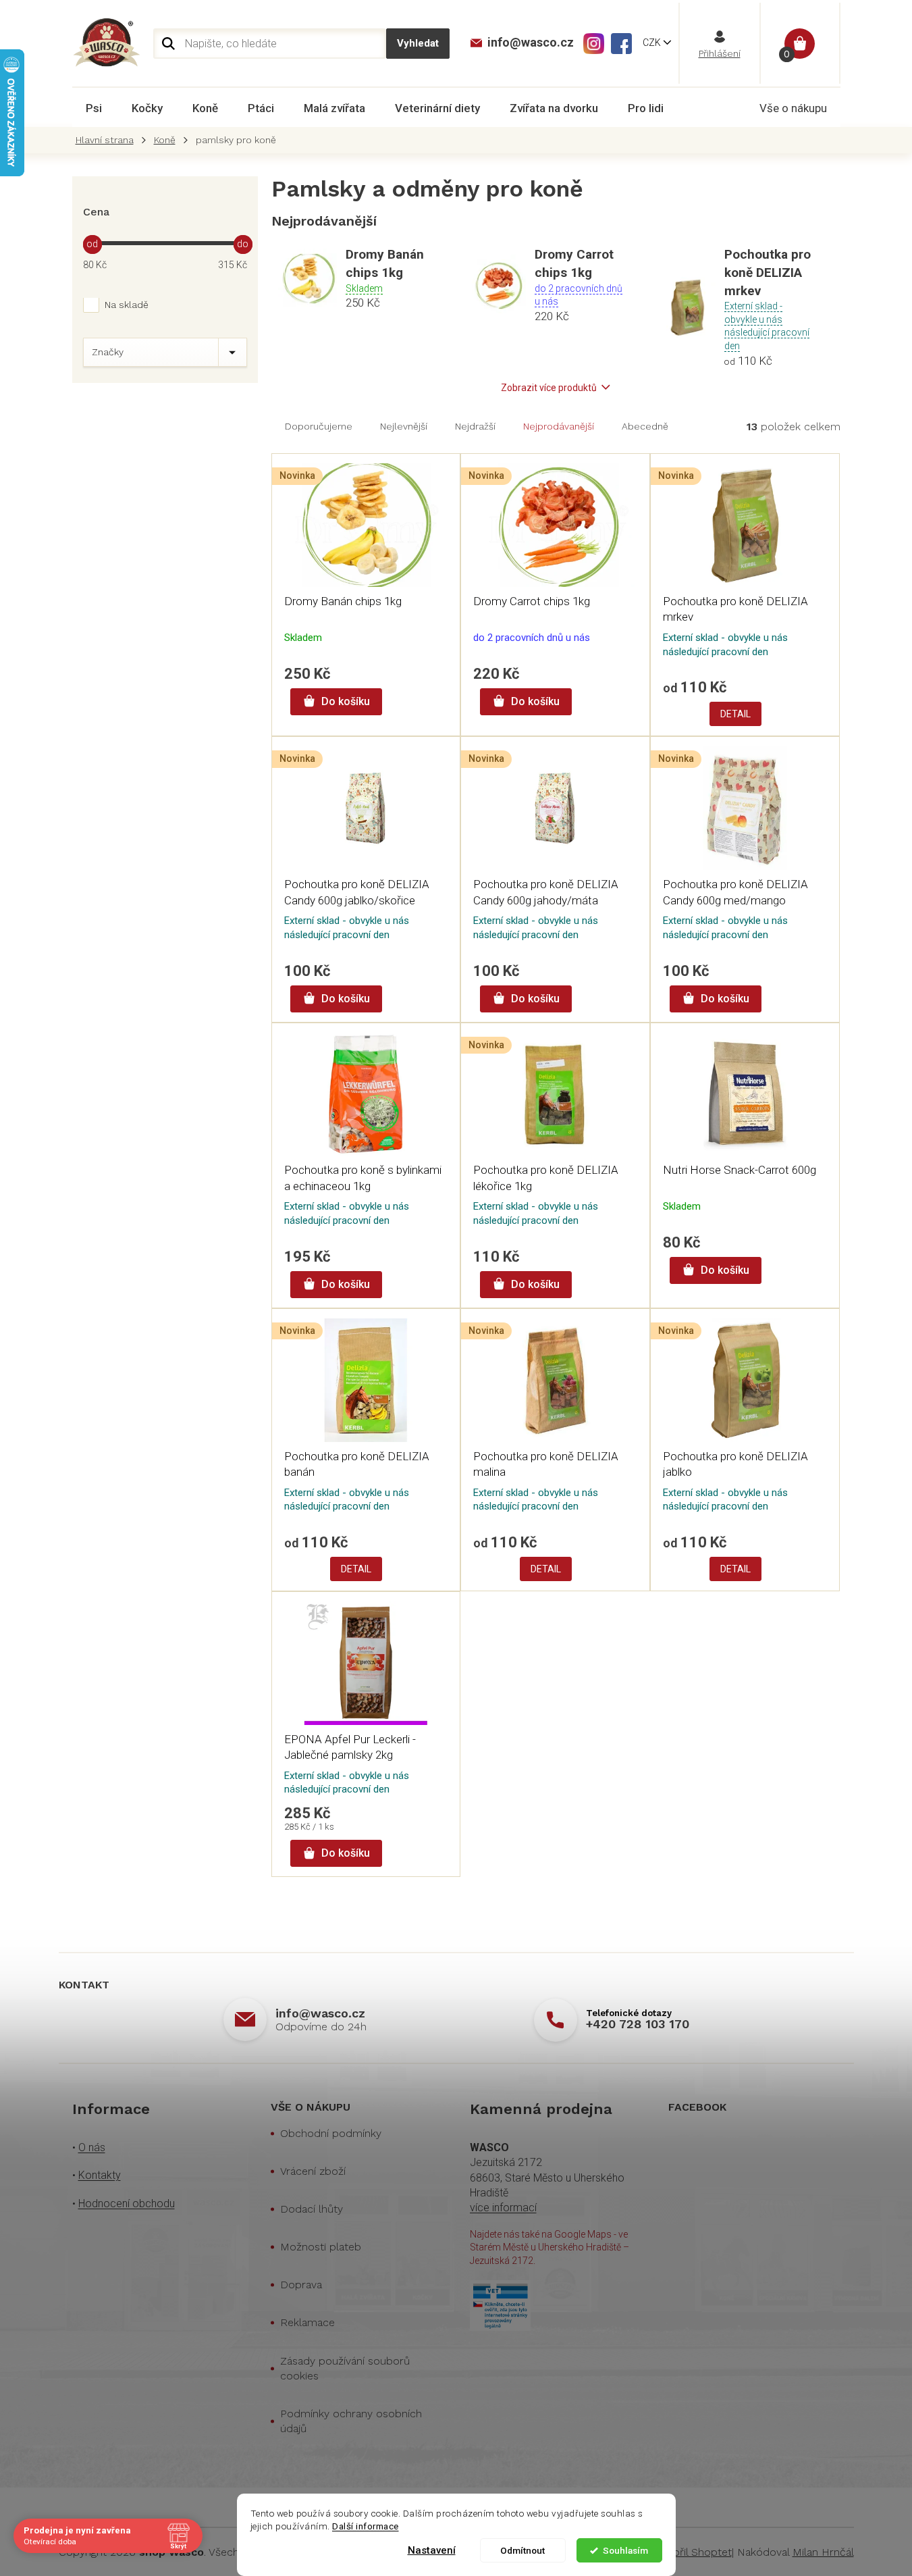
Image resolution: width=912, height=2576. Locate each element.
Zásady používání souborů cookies (345, 2368)
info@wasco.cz (320, 2013)
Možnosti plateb (321, 2247)
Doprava (301, 2285)
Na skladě (127, 305)
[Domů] (108, 140)
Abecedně (645, 426)
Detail (735, 714)
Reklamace (307, 2322)
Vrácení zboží (313, 2171)
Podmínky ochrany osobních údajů (351, 2421)
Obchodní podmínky (331, 2133)
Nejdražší (475, 426)
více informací (503, 2208)
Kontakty (100, 2175)
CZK (653, 43)
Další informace (366, 2526)
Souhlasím (625, 2550)
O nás (92, 2147)
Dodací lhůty (312, 2209)
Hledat (418, 44)
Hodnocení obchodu (127, 2204)
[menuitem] (94, 108)
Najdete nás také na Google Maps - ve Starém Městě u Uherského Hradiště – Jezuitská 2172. (549, 2247)
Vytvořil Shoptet (692, 2552)
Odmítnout (522, 2550)
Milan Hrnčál (823, 2552)
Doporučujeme (319, 426)
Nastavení (432, 2550)
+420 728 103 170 (638, 2024)
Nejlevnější (404, 426)
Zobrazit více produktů (549, 388)
